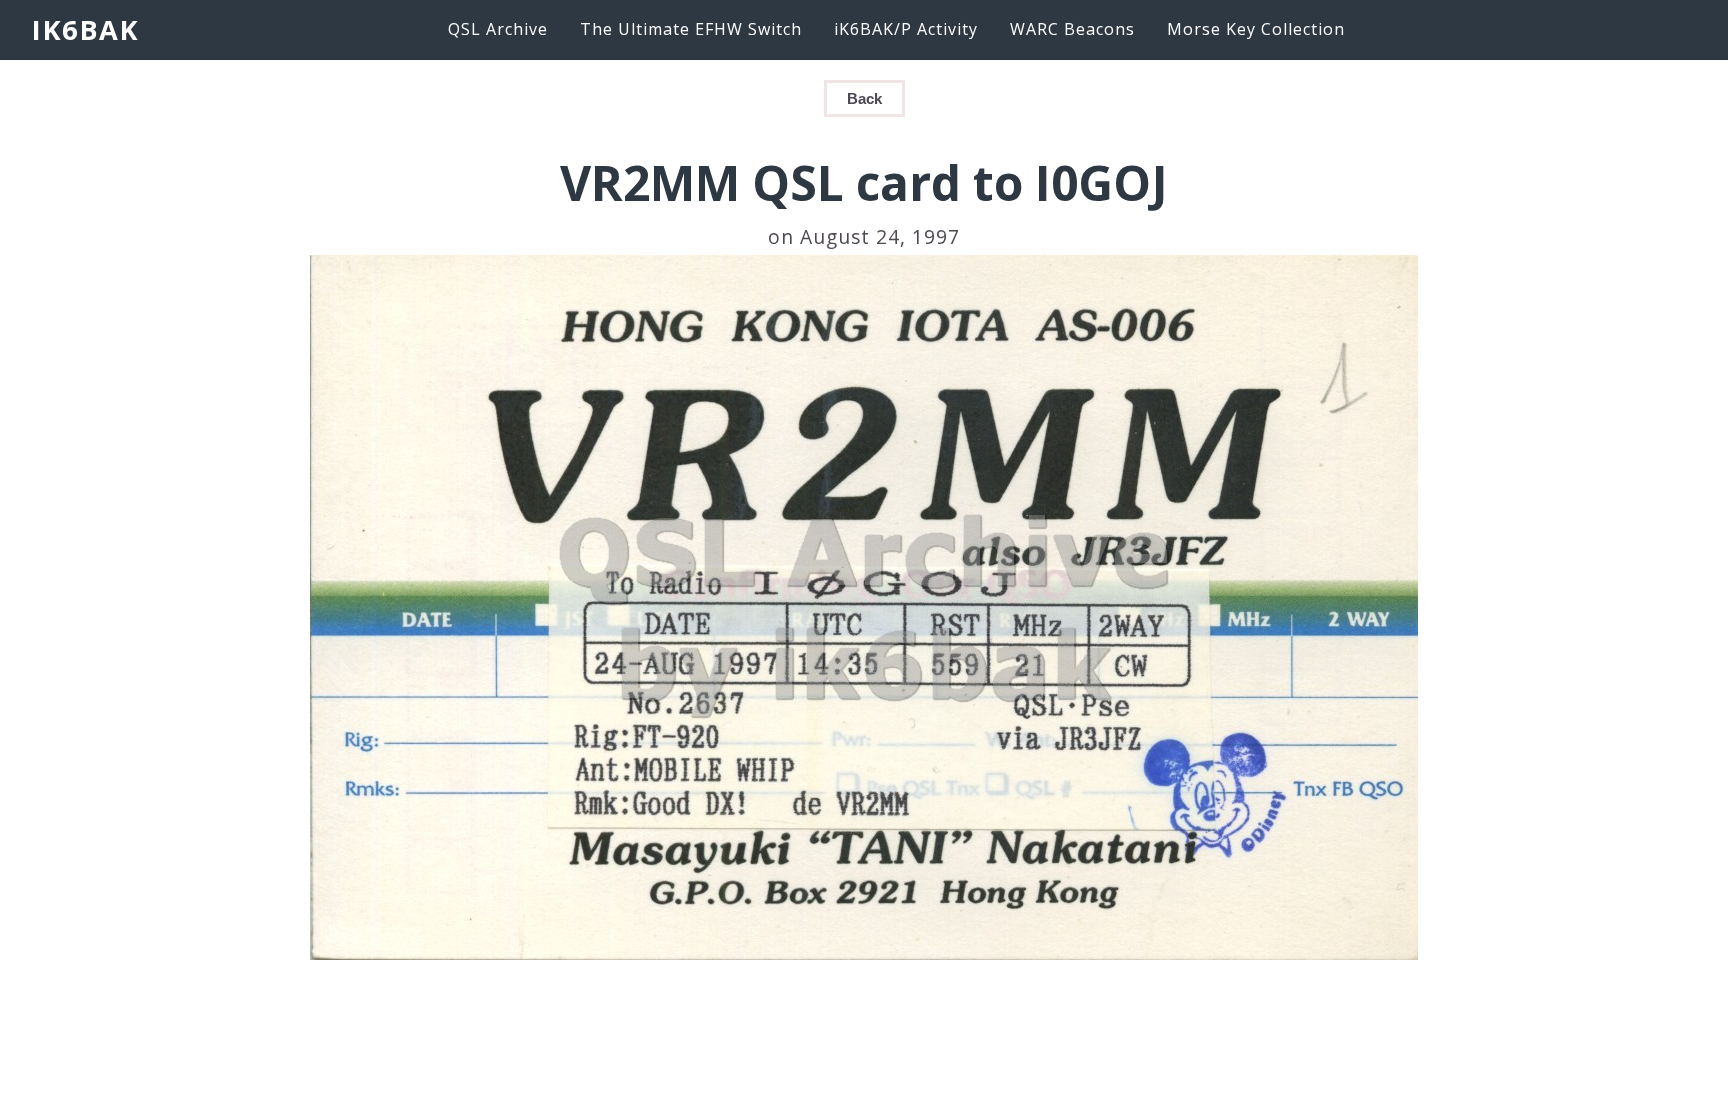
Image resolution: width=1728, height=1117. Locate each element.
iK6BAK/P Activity (906, 29)
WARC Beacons (1072, 29)
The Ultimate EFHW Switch (691, 29)
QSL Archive (498, 29)
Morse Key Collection (1256, 29)
